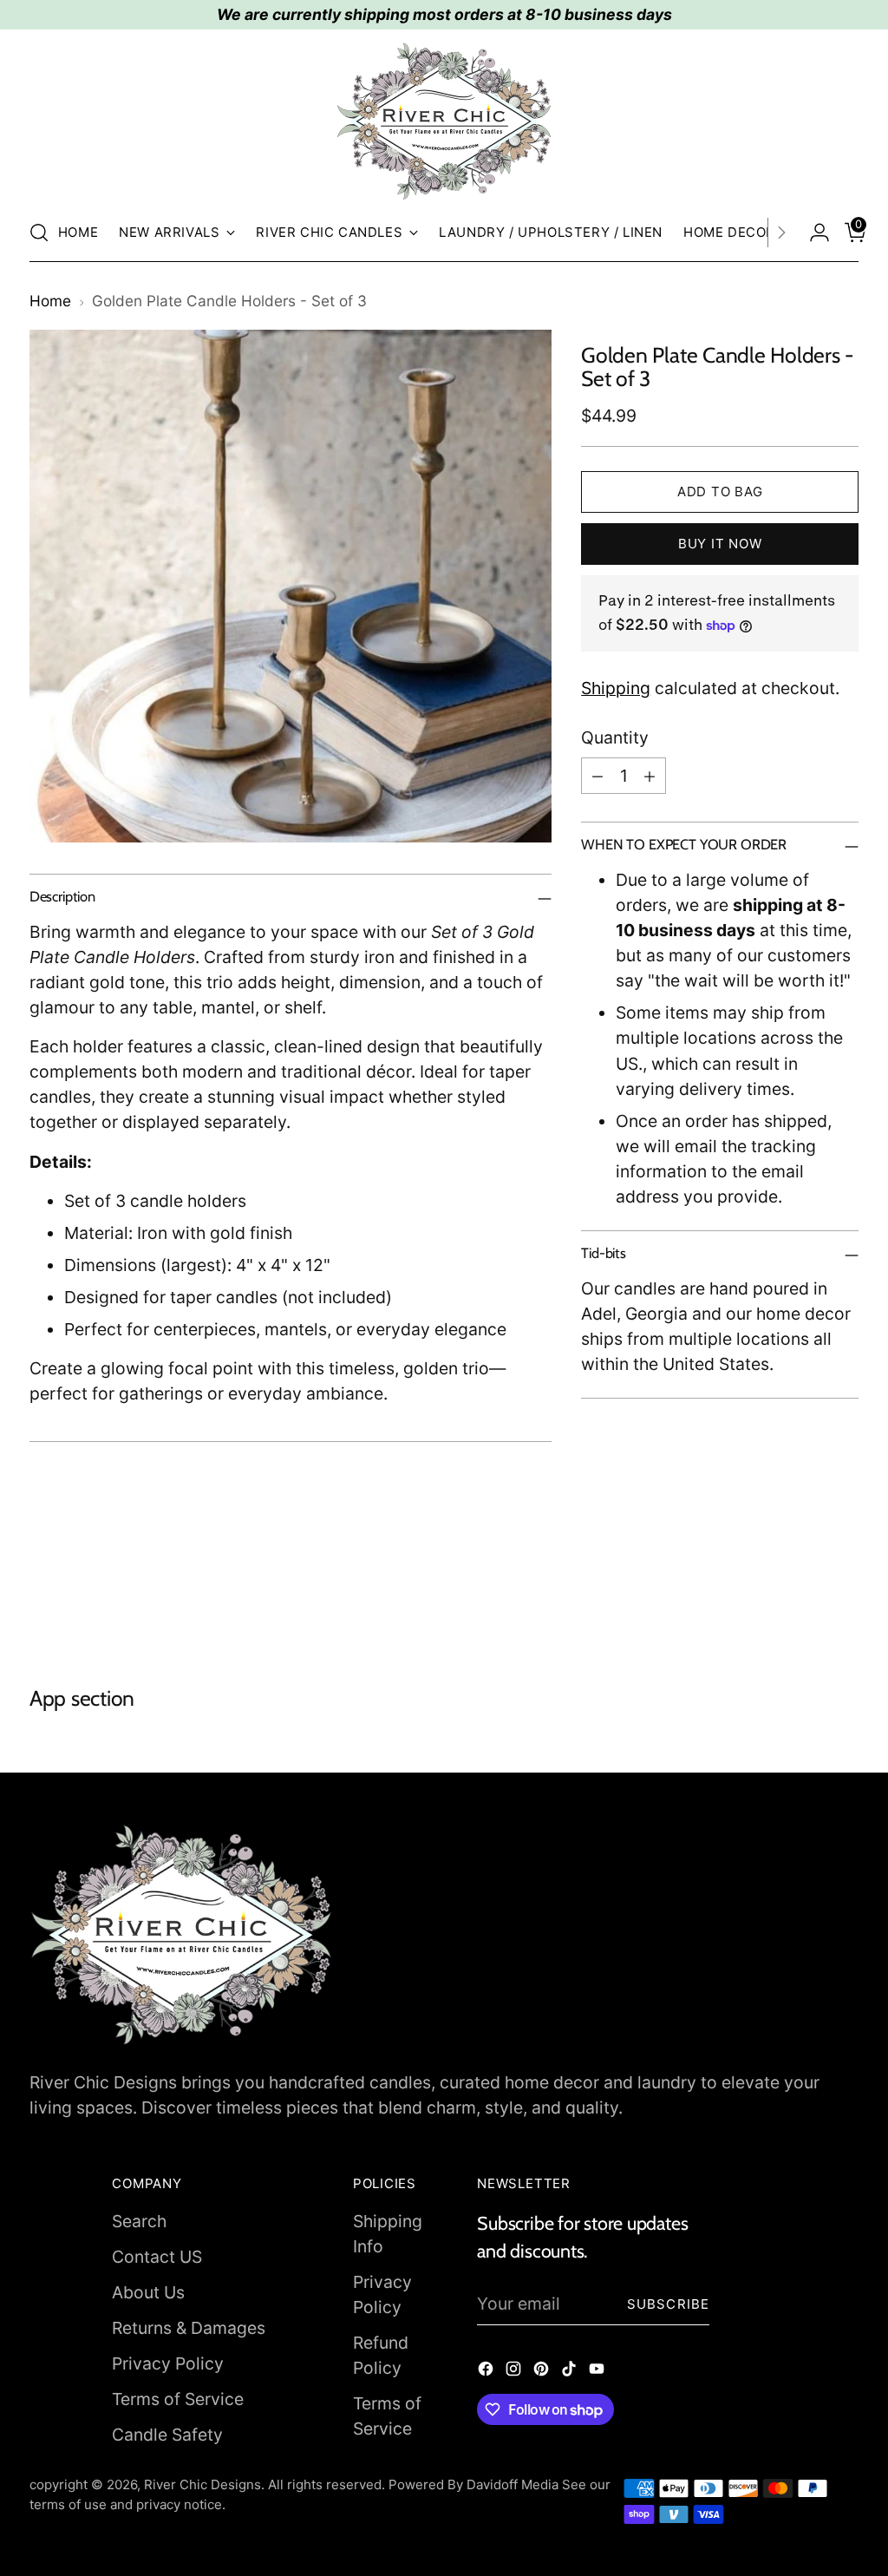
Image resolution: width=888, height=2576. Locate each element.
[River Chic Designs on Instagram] (515, 2372)
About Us (148, 2292)
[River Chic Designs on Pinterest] (543, 2372)
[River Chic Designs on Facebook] (487, 2372)
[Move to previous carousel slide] (804, 1593)
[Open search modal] (39, 233)
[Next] (781, 233)
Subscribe (668, 2304)
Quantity (615, 737)
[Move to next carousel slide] (844, 1592)
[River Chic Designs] (444, 121)
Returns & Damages (189, 2328)
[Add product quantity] (650, 776)
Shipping (616, 688)
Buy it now (720, 544)
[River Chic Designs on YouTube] (598, 2372)
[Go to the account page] (813, 233)
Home (50, 301)
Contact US (157, 2257)
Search (139, 2221)
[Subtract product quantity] (597, 776)
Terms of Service (178, 2399)
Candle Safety (167, 2435)
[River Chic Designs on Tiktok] (571, 2372)
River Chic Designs (202, 2484)
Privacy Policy (168, 2363)
